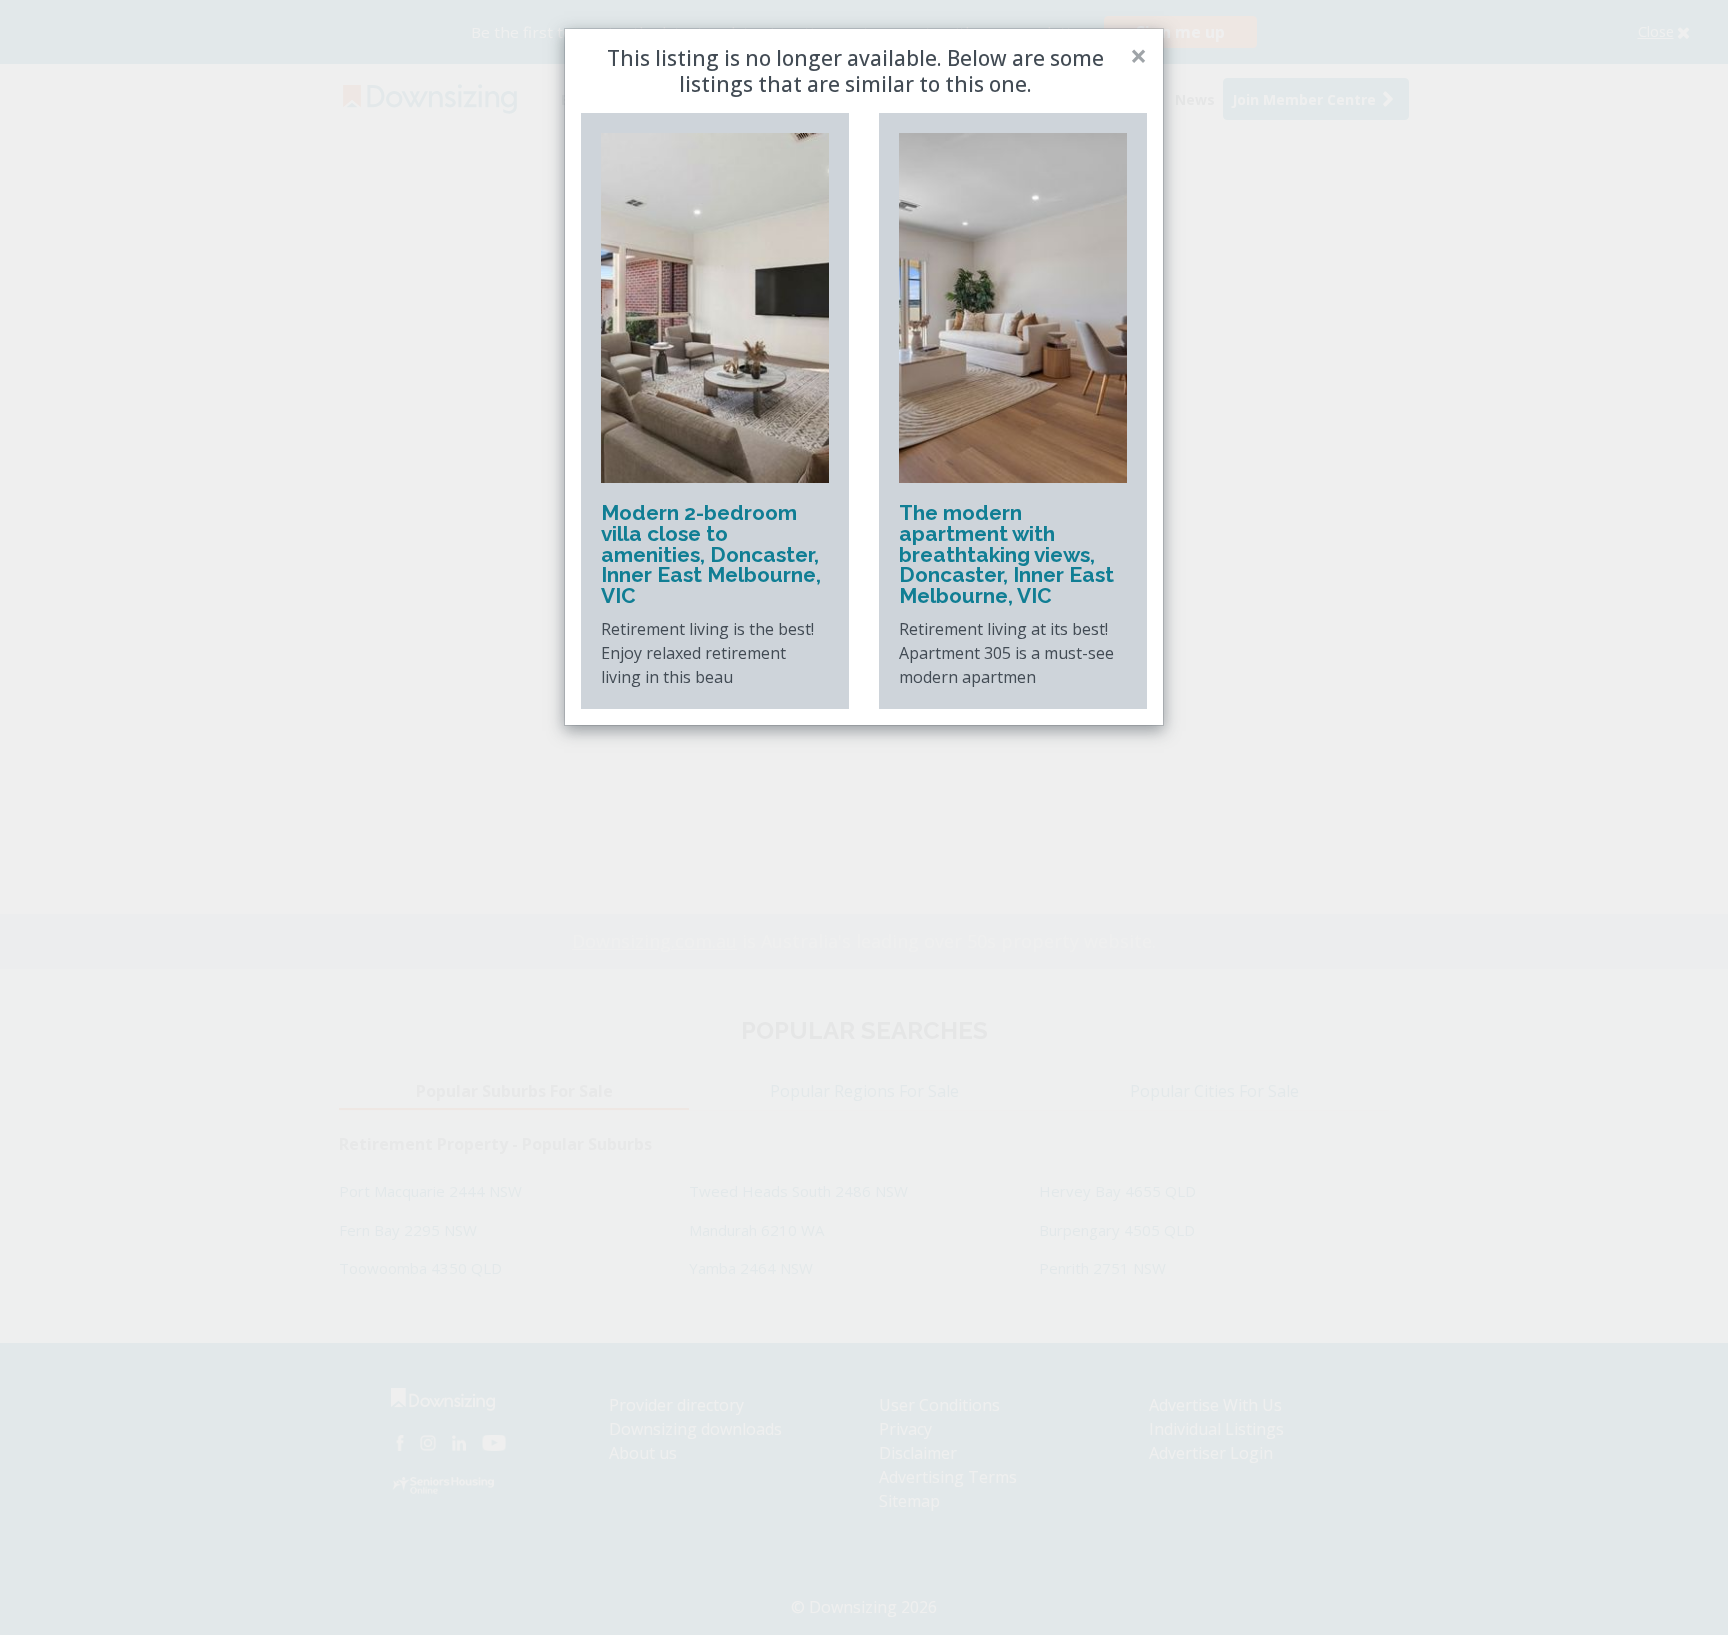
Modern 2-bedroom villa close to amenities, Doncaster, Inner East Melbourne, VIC (711, 554)
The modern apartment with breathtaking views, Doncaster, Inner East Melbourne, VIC (1006, 554)
